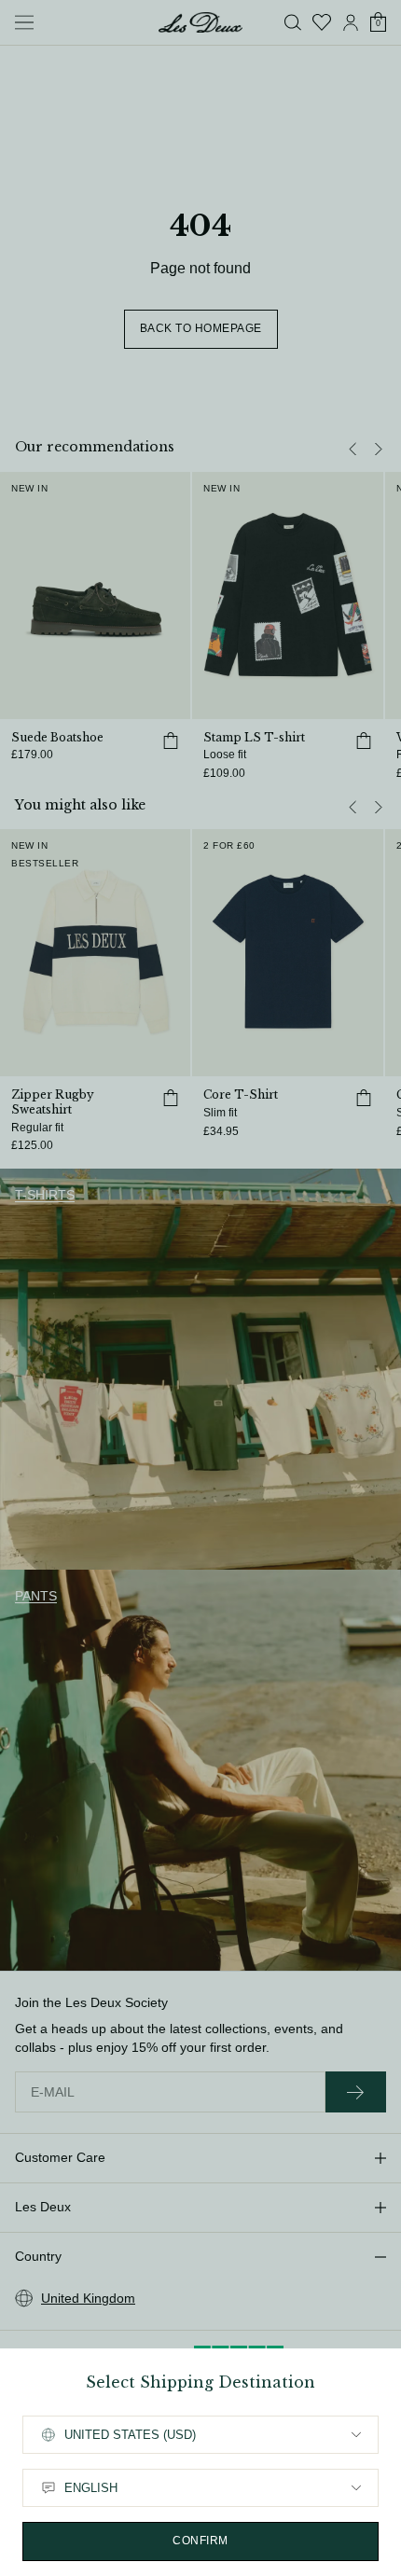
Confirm (200, 2541)
